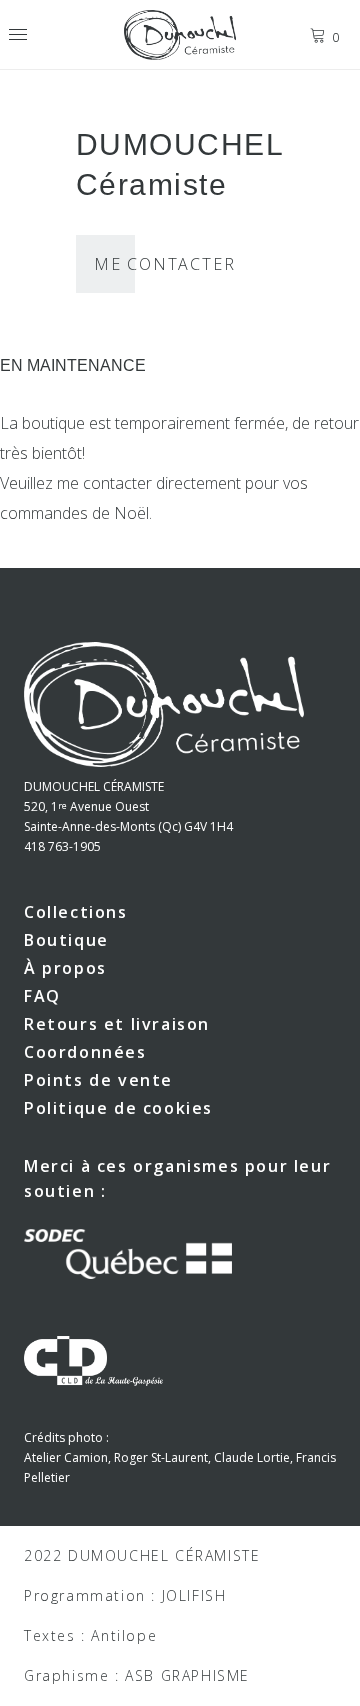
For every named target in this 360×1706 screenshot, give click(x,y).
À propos (65, 968)
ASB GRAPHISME (187, 1675)
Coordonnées (85, 1052)
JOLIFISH (194, 1595)
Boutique (66, 940)
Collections (76, 912)
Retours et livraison (117, 1024)
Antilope (124, 1635)
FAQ (42, 996)
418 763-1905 (62, 846)
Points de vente (98, 1080)
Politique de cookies (118, 1108)
